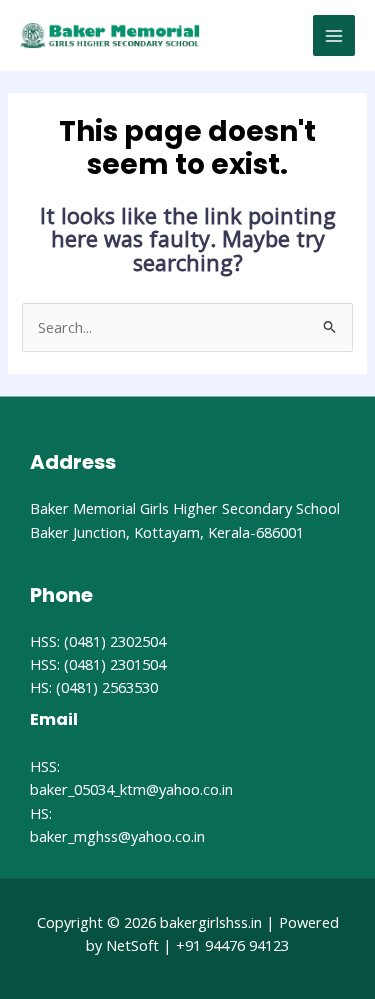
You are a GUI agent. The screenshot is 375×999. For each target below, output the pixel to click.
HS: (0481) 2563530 (94, 687)
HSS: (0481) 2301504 (98, 664)
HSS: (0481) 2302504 (98, 641)
